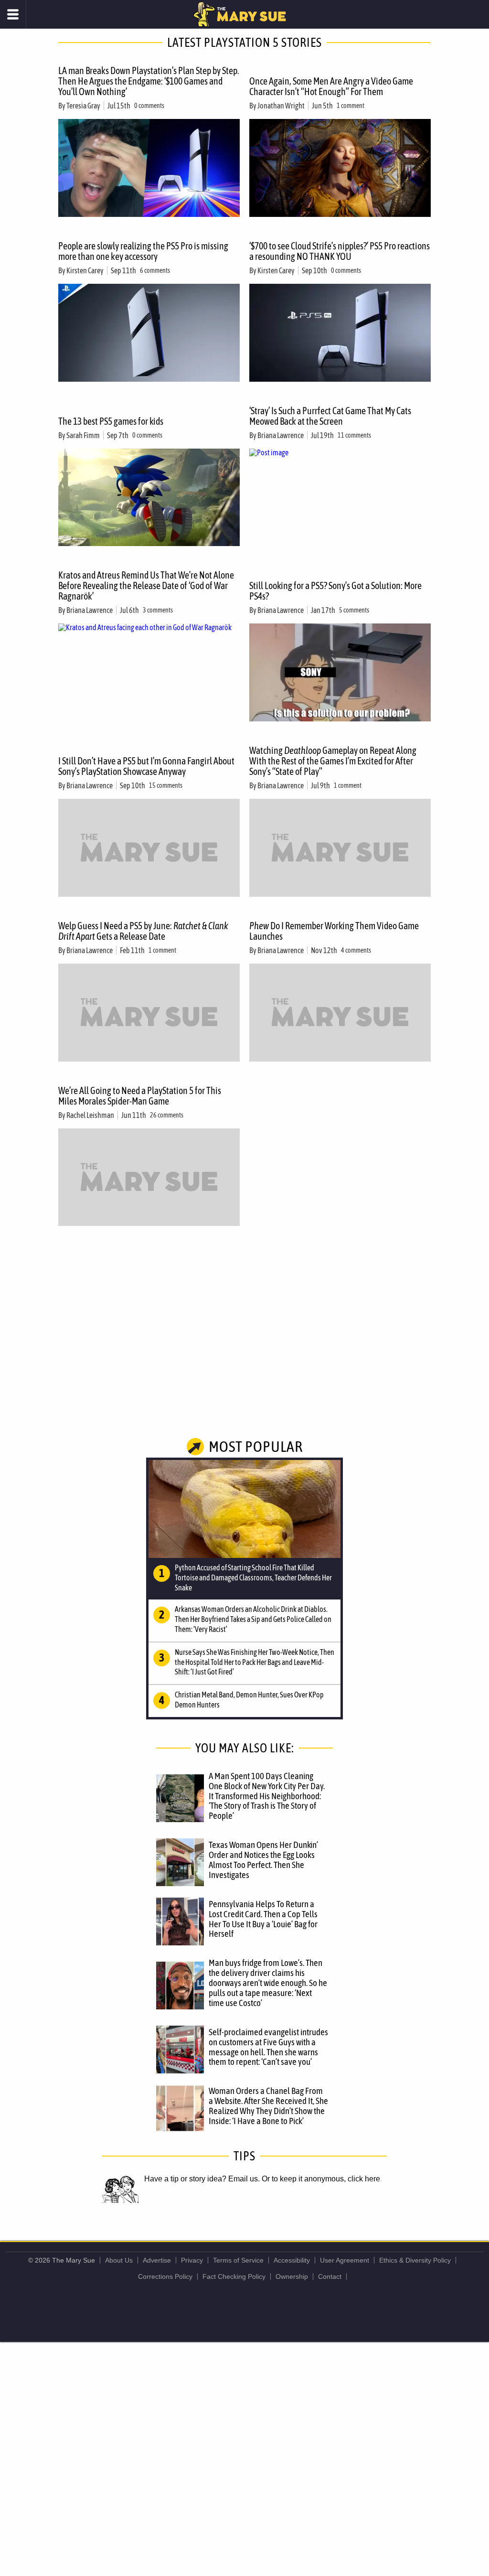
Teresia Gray (83, 106)
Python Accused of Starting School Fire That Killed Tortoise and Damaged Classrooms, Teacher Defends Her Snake (253, 1578)
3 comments (158, 610)
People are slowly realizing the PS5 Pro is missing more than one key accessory (143, 251)
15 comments (166, 785)
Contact (330, 2276)
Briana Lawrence (281, 435)
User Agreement (345, 2260)
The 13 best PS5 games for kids (111, 421)
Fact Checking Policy (234, 2276)
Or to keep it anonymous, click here (321, 2179)
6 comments (155, 270)
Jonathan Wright (281, 106)
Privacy (192, 2260)
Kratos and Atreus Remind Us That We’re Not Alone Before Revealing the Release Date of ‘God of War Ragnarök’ (146, 585)
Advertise (157, 2260)
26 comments (167, 1115)
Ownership (292, 2276)
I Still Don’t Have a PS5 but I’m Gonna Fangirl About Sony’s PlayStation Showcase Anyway (146, 766)
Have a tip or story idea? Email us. (202, 2179)
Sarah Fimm (83, 435)
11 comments (354, 435)
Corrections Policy (165, 2276)
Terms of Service (238, 2260)
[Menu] (13, 14)
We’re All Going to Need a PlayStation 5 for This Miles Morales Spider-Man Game (140, 1096)
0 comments (149, 106)
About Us (119, 2260)
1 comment (351, 106)
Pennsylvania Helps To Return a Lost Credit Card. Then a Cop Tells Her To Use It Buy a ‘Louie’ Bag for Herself (263, 1919)
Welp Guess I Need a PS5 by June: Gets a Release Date (143, 931)
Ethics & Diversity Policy (415, 2260)
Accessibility (292, 2260)
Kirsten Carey (85, 270)
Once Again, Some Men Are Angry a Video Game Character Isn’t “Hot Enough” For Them (331, 86)
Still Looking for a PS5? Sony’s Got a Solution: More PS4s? (335, 591)
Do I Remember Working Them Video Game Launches (334, 931)
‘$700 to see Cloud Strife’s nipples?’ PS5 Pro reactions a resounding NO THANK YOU (340, 251)
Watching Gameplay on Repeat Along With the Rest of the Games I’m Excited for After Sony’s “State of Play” (333, 761)
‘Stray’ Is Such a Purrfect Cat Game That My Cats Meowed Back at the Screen (330, 416)
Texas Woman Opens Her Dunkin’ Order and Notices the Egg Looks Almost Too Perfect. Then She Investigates (263, 1860)
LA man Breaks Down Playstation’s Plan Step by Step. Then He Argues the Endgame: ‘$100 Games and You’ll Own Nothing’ (149, 81)
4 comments (356, 950)
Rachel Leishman (90, 1115)
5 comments (354, 610)
